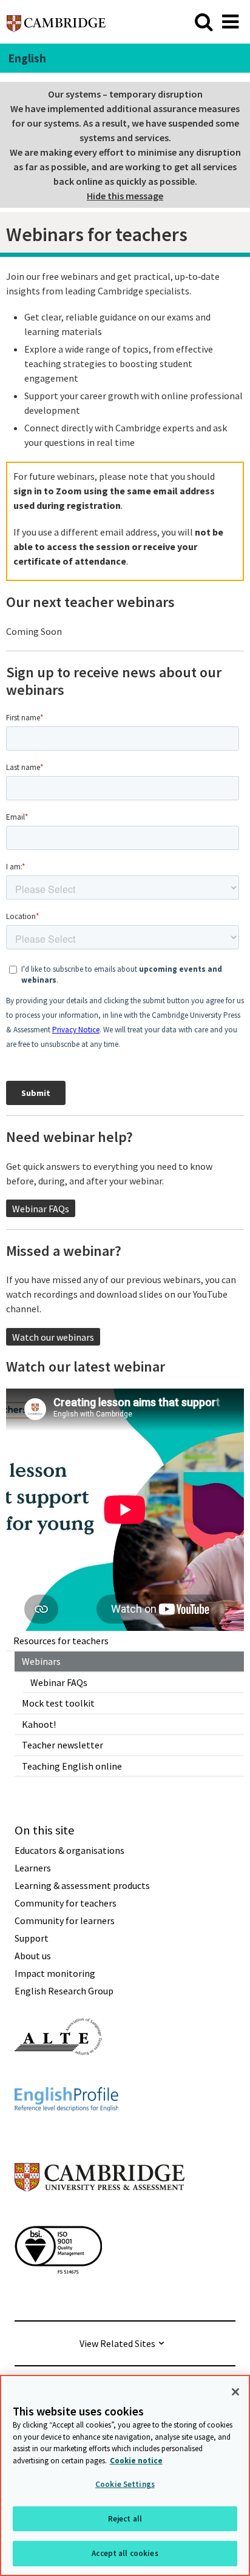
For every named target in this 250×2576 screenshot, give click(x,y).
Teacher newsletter (62, 1745)
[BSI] (58, 2295)
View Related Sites (117, 2343)
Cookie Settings (125, 2484)
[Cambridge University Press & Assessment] (100, 2216)
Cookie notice (136, 2461)
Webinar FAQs (59, 1682)
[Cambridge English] (56, 22)
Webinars (41, 1661)
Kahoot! (39, 1724)
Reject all (125, 2519)
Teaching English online (72, 1766)
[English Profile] (66, 2133)
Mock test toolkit (58, 1703)
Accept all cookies (125, 2553)
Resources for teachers (61, 1641)
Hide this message (125, 196)
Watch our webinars (53, 1337)
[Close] (235, 2392)
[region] (125, 2475)
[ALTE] (58, 2077)
